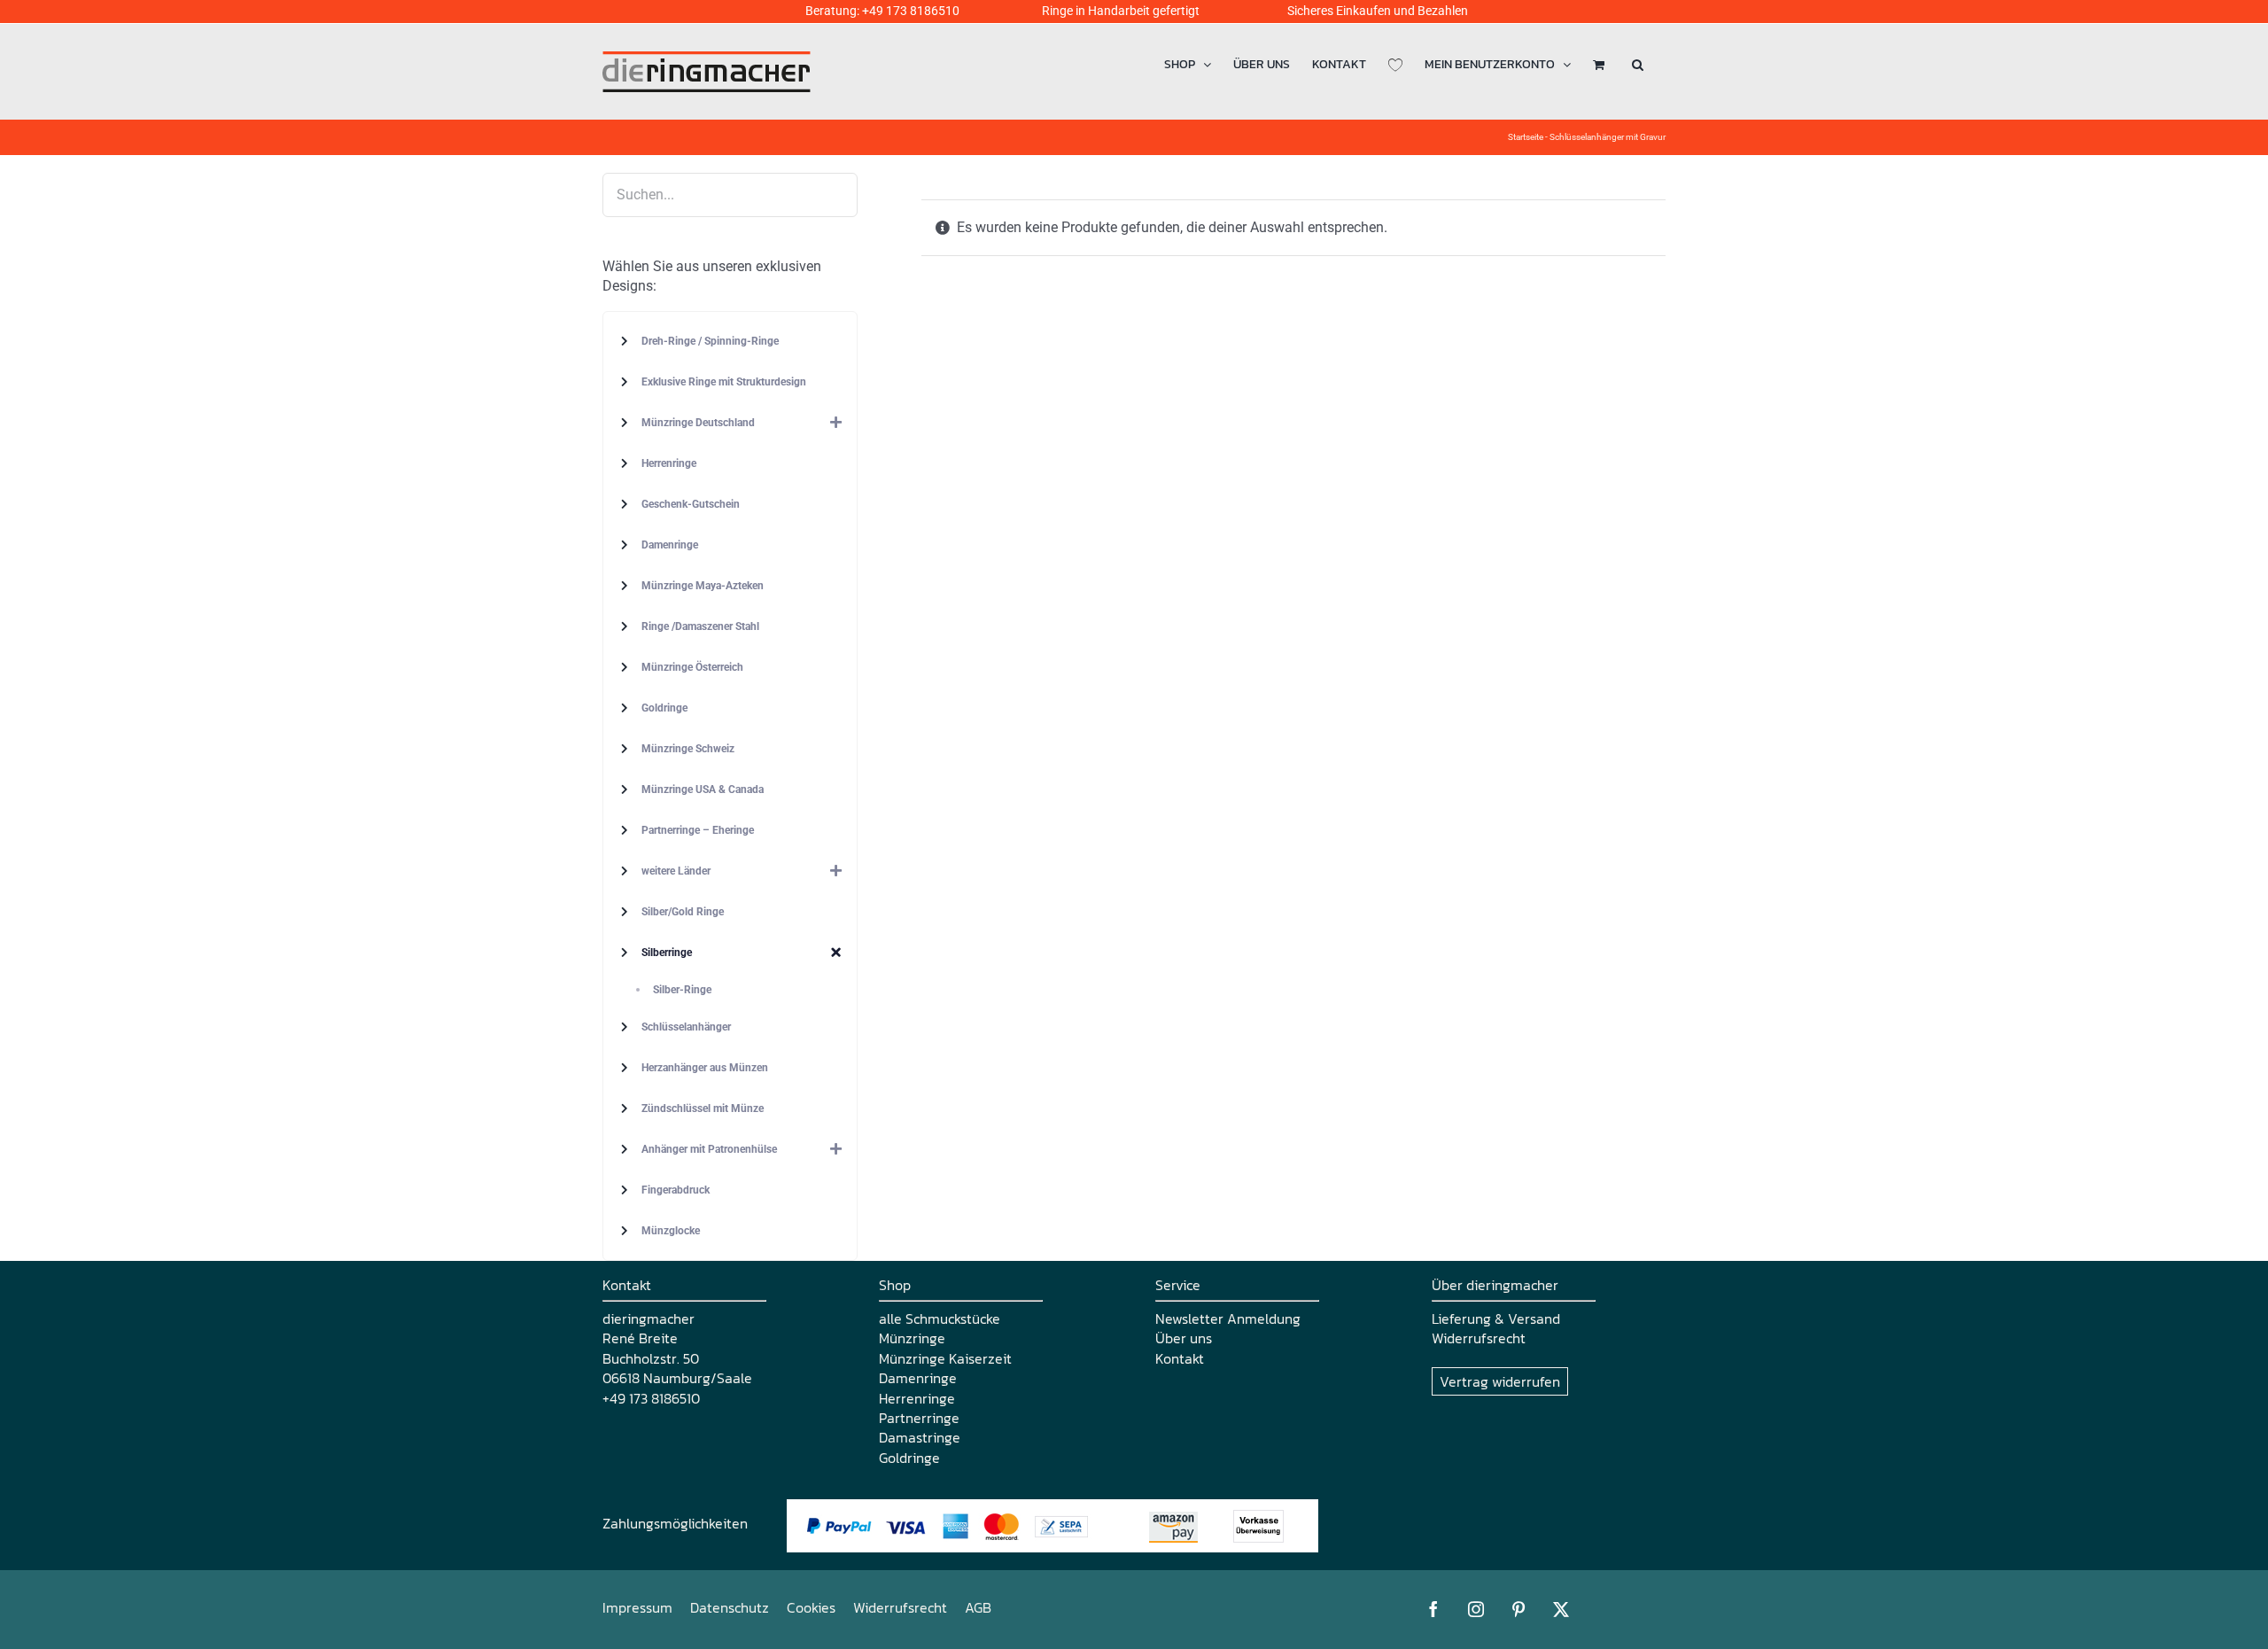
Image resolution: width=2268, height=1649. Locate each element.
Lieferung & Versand (1496, 1318)
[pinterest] (1518, 1609)
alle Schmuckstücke (940, 1318)
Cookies (811, 1607)
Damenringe (918, 1378)
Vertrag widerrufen (1500, 1381)
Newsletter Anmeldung (1228, 1318)
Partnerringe (919, 1418)
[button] (1638, 64)
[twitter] (1561, 1609)
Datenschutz (730, 1607)
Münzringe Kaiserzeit (945, 1358)
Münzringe (912, 1338)
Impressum (637, 1607)
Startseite (1526, 137)
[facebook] (1433, 1609)
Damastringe (920, 1437)
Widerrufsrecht (1479, 1338)
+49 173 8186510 (911, 11)
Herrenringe (917, 1398)
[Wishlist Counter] (1395, 64)
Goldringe (909, 1458)
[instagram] (1476, 1609)
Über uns (1184, 1338)
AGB (978, 1607)
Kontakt (1180, 1358)
